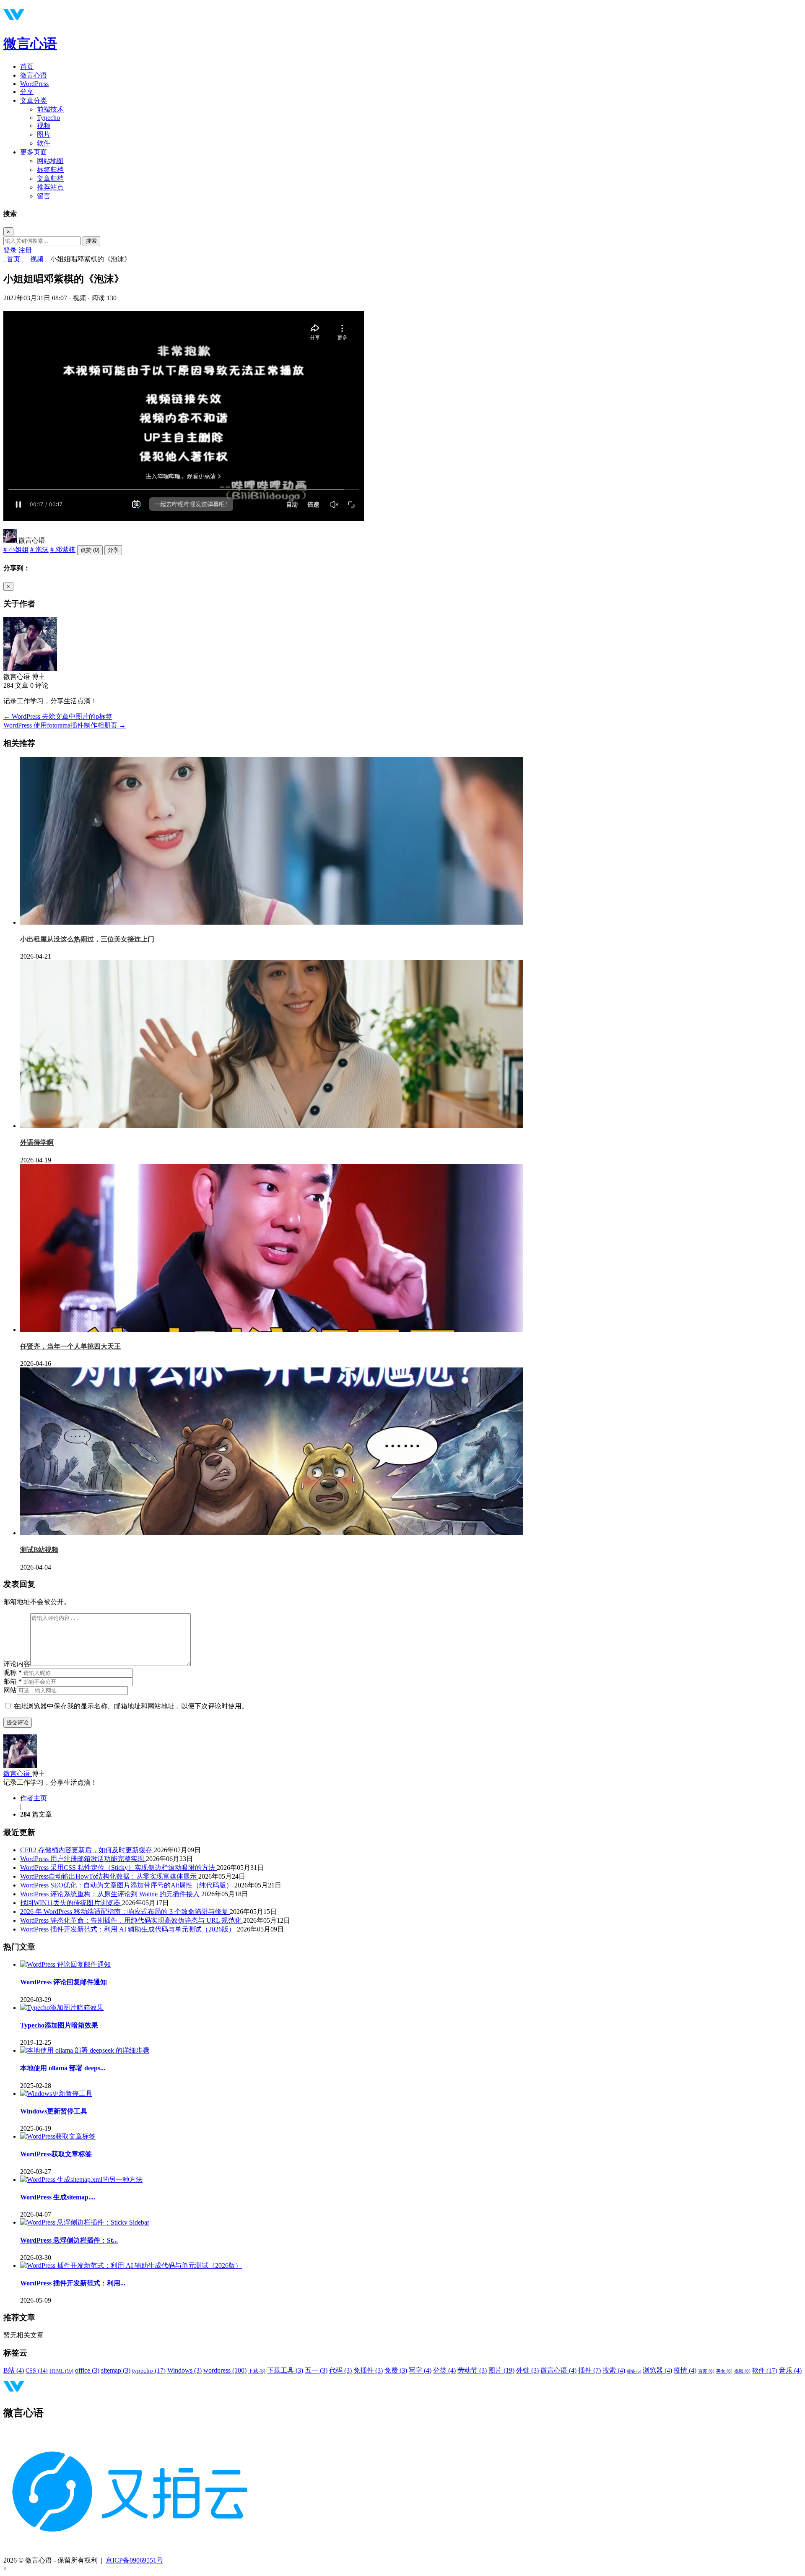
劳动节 (472, 2370)
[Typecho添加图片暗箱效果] (62, 2008)
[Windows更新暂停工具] (56, 2094)
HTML (61, 2371)
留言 (44, 196)
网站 (10, 1690)
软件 (44, 143)
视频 (44, 126)
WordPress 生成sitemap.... (58, 2197)
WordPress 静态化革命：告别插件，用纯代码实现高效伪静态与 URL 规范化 (132, 1920)
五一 (316, 2370)
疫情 (685, 2370)
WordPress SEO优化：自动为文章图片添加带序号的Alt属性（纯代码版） (127, 1885)
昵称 (13, 1673)
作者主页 (34, 1798)
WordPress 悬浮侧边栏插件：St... (69, 2240)
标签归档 (50, 170)
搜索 (91, 241)
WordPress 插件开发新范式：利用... (73, 2283)
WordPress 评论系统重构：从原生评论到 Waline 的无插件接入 (111, 1894)
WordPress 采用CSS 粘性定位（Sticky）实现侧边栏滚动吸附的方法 (118, 1868)
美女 (724, 2371)
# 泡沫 (39, 550)
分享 (27, 92)
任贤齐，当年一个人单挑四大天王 (70, 1346)
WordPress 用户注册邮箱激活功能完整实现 (83, 1859)
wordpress (225, 2370)
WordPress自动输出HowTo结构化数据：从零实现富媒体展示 (109, 1876)
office (87, 2370)
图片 (44, 134)
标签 (634, 2371)
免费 (396, 2370)
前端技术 (50, 109)
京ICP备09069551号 (134, 2560)
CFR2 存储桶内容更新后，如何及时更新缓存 (87, 1850)
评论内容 (17, 1664)
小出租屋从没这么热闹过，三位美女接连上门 (87, 939)
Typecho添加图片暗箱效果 (59, 2025)
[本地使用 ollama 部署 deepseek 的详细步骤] (85, 2050)
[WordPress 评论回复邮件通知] (65, 1964)
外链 (527, 2370)
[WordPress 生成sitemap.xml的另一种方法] (81, 2180)
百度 (706, 2371)
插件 (589, 2370)
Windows (184, 2370)
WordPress (34, 84)
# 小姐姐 (16, 550)
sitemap (116, 2370)
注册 (25, 250)
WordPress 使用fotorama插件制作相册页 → (65, 725)
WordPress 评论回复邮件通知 (64, 1982)
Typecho (48, 118)
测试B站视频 (39, 1550)
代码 (340, 2370)
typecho (149, 2371)
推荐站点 (50, 187)
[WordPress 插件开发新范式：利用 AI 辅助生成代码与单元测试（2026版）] (131, 2265)
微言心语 (30, 44)
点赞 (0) (90, 550)
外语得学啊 (37, 1142)
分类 (444, 2370)
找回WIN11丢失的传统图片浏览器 (71, 1903)
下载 (257, 2371)
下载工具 (285, 2370)
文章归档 (50, 178)
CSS (37, 2371)
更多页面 (34, 152)
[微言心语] (11, 540)
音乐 (790, 2370)
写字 (420, 2370)
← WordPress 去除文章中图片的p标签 (58, 716)
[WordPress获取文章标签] (58, 2136)
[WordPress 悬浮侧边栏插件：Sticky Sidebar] (85, 2222)
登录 (10, 250)
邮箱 (13, 1681)
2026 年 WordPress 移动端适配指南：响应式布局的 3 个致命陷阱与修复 (125, 1912)
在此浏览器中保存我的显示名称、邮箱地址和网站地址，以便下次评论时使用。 (131, 1706)
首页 (27, 66)
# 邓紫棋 (63, 550)
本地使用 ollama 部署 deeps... (63, 2068)
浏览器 (657, 2370)
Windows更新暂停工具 (54, 2111)
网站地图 (50, 161)
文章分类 (34, 100)
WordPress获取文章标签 (56, 2154)
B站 (14, 2370)
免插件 (368, 2370)
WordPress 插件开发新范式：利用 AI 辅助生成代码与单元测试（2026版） (129, 1929)
